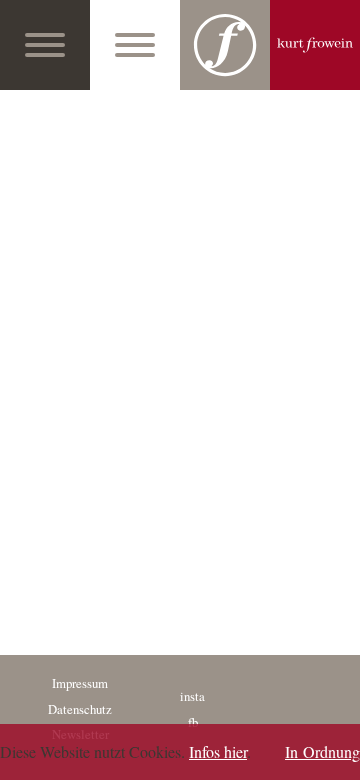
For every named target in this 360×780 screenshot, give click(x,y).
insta (192, 696)
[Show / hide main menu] (45, 45)
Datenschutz (80, 709)
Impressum (80, 683)
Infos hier (218, 751)
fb (193, 722)
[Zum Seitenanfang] (339, 759)
